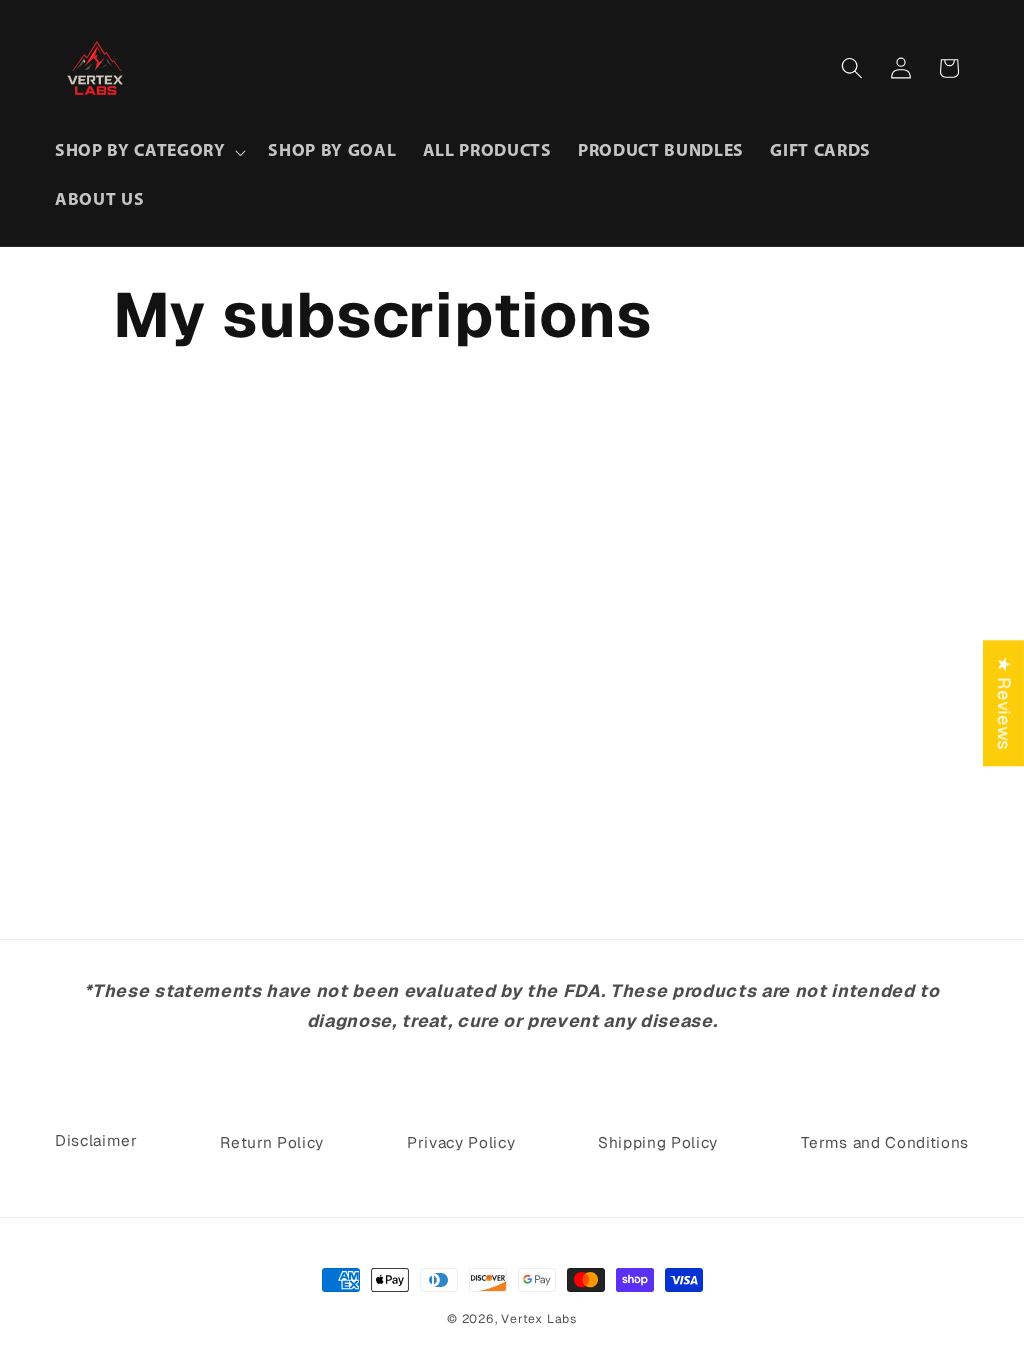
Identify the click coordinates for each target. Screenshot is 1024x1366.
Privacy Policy (461, 1143)
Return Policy (272, 1143)
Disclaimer (96, 1141)
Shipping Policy (658, 1143)
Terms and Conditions (885, 1143)
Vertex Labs (538, 1319)
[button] (148, 152)
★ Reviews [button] (1004, 703)
